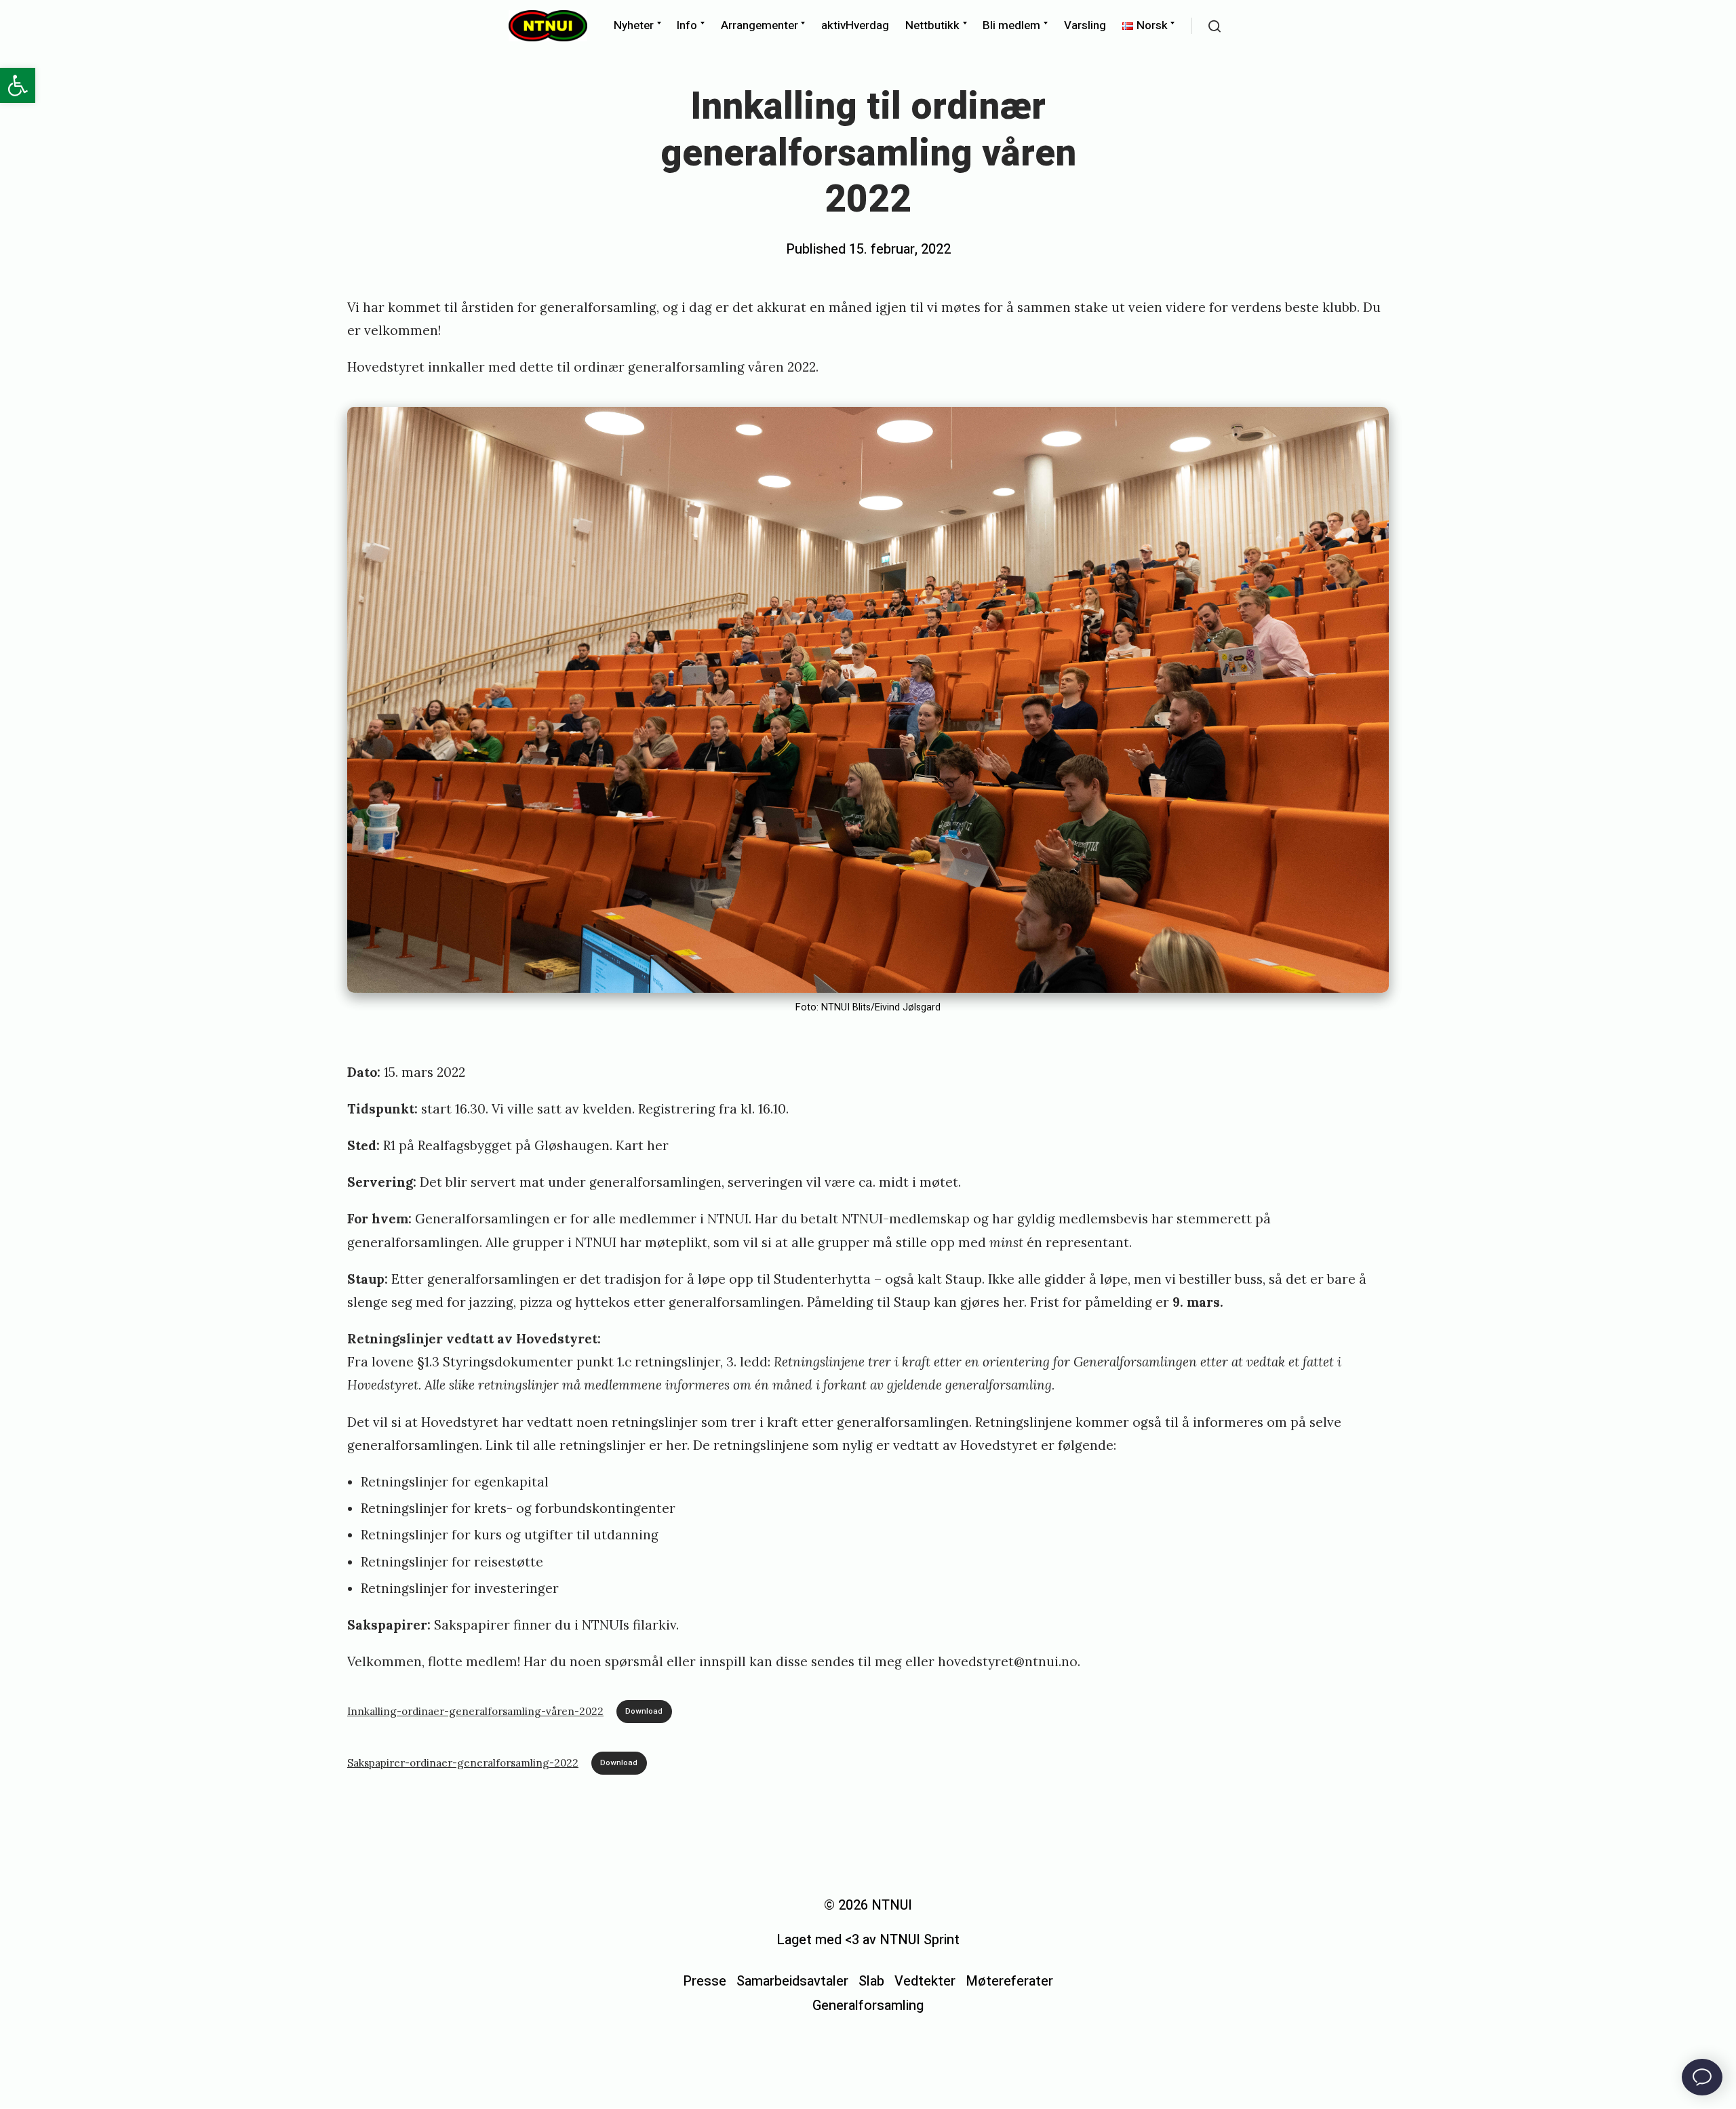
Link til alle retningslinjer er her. (588, 1445)
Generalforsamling (868, 2006)
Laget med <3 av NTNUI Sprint (868, 1940)
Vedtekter (925, 1981)
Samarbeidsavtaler (792, 1981)
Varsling (1085, 25)
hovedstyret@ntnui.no (1008, 1661)
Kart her (642, 1145)
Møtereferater (1009, 1981)
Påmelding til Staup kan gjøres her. (917, 1302)
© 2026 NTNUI (868, 1905)
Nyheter (634, 25)
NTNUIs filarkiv (629, 1625)
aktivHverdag (855, 25)
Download (644, 1711)
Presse (705, 1981)
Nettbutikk (932, 25)
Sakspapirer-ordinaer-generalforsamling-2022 (463, 1763)
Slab (871, 1981)
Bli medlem (1011, 25)
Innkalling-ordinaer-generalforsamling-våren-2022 (475, 1711)
